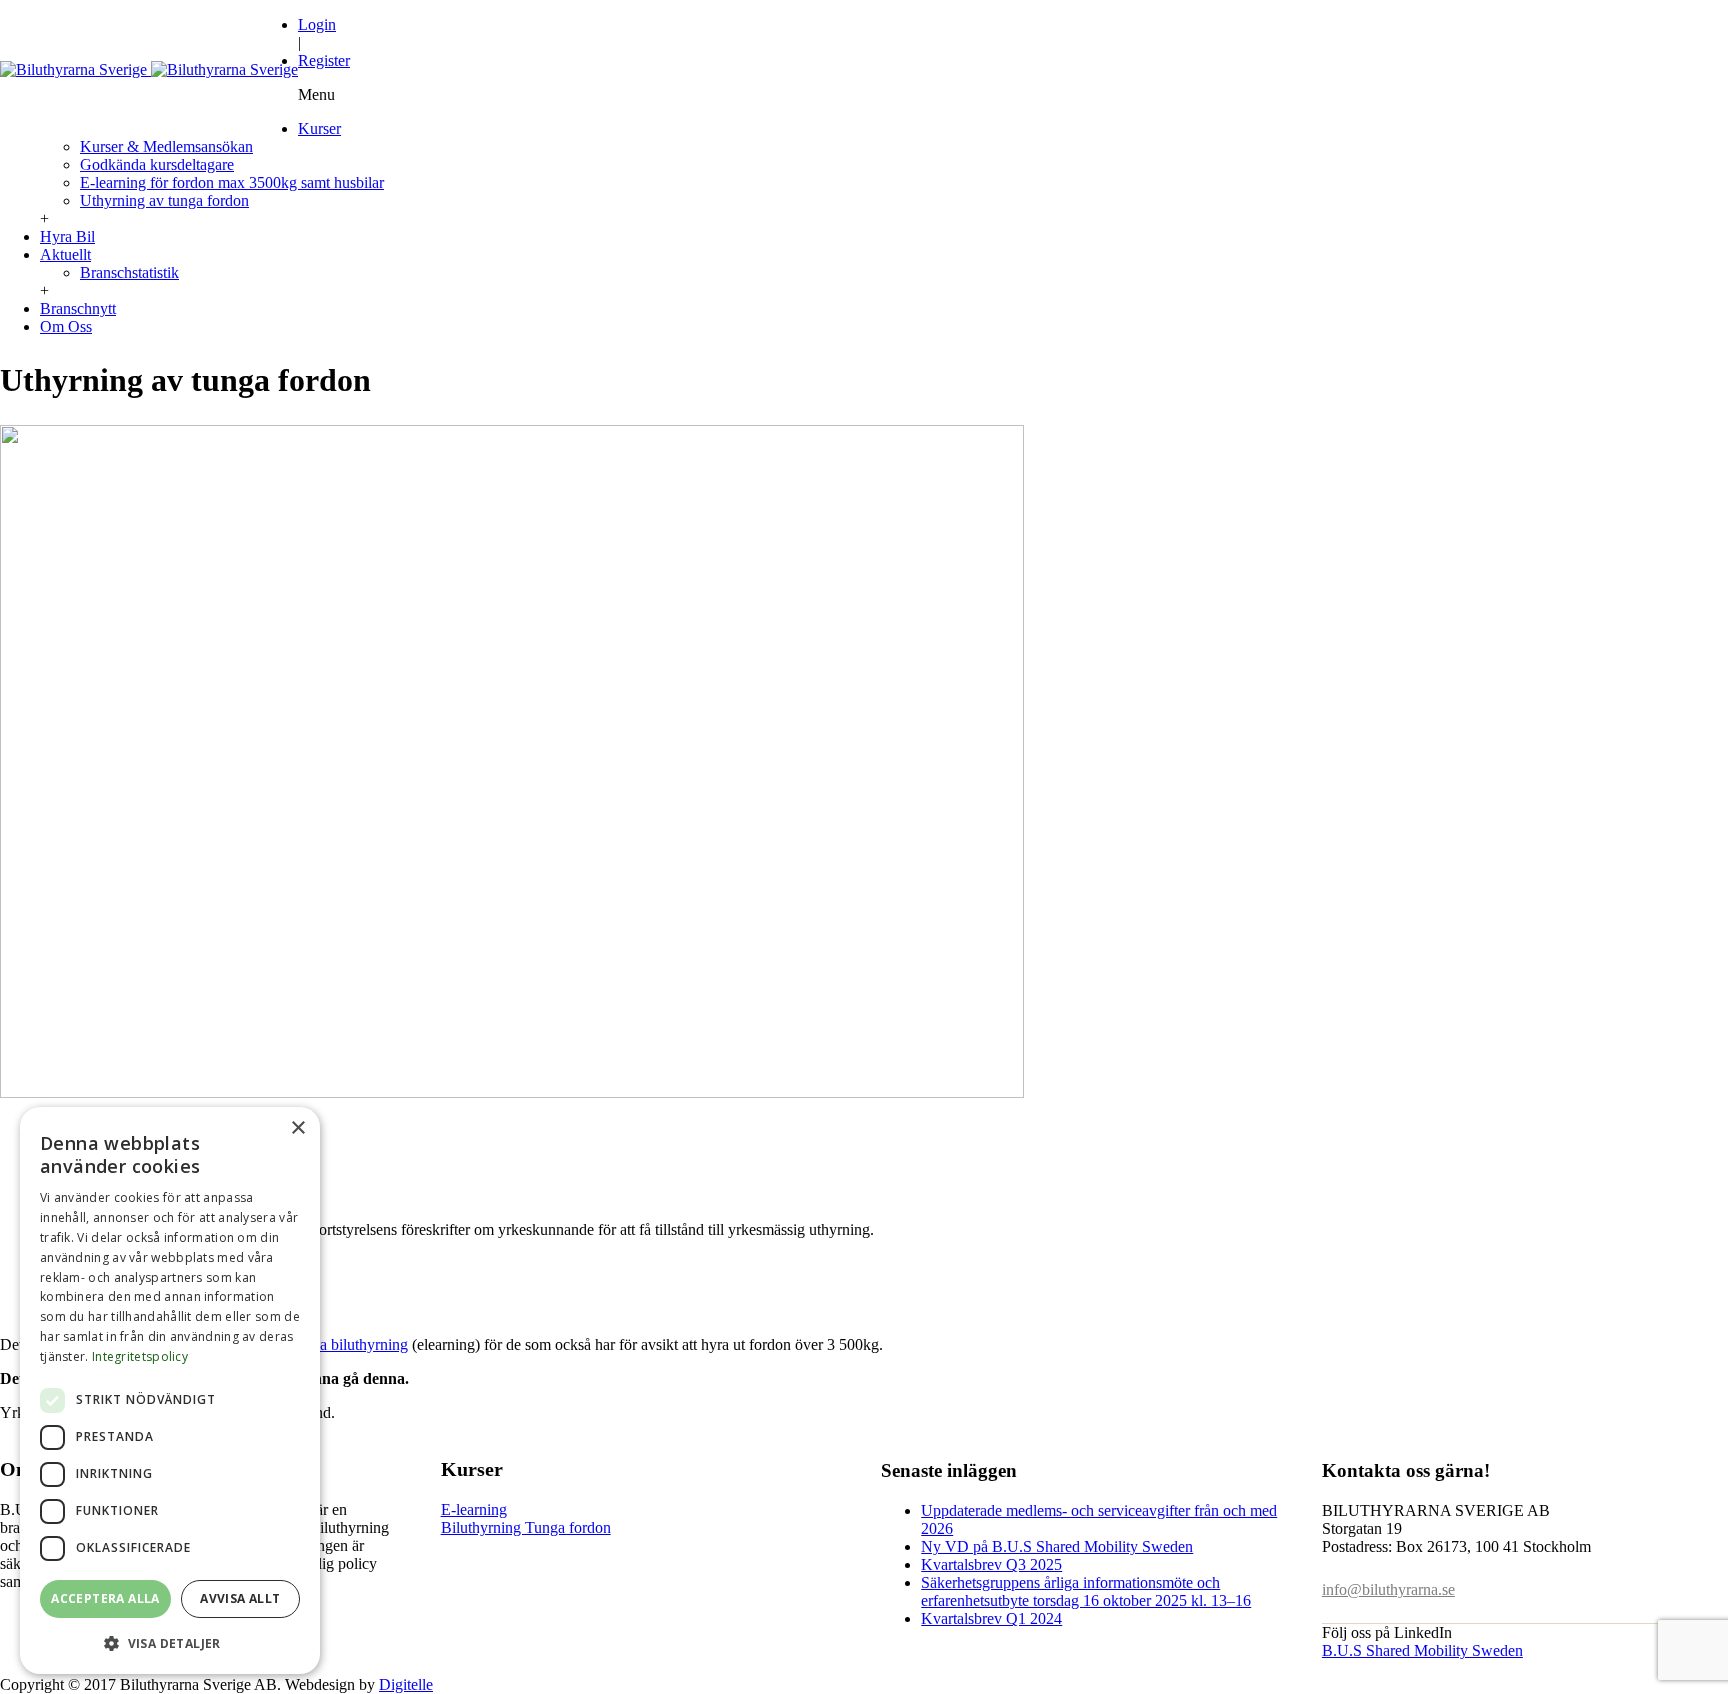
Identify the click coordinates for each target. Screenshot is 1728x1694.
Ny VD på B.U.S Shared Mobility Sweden (1057, 1546)
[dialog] (170, 1390)
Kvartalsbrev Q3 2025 (991, 1564)
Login (317, 24)
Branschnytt (78, 308)
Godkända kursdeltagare (157, 164)
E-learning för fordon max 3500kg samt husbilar (232, 182)
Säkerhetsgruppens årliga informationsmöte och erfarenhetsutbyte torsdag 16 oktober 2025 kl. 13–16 (1086, 1591)
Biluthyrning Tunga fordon (526, 1527)
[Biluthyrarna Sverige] (149, 69)
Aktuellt (65, 254)
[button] (170, 1642)
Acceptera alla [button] (105, 1598)
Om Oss (66, 326)
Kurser (319, 128)
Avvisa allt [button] (240, 1598)
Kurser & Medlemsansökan (166, 146)
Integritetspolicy (140, 1356)
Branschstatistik (129, 272)
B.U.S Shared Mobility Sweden (1422, 1650)
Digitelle (406, 1684)
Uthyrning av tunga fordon (164, 200)
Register (324, 60)
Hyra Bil (67, 236)
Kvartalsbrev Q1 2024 (991, 1618)
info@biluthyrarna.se (1388, 1589)
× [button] (297, 1128)
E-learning (474, 1509)
